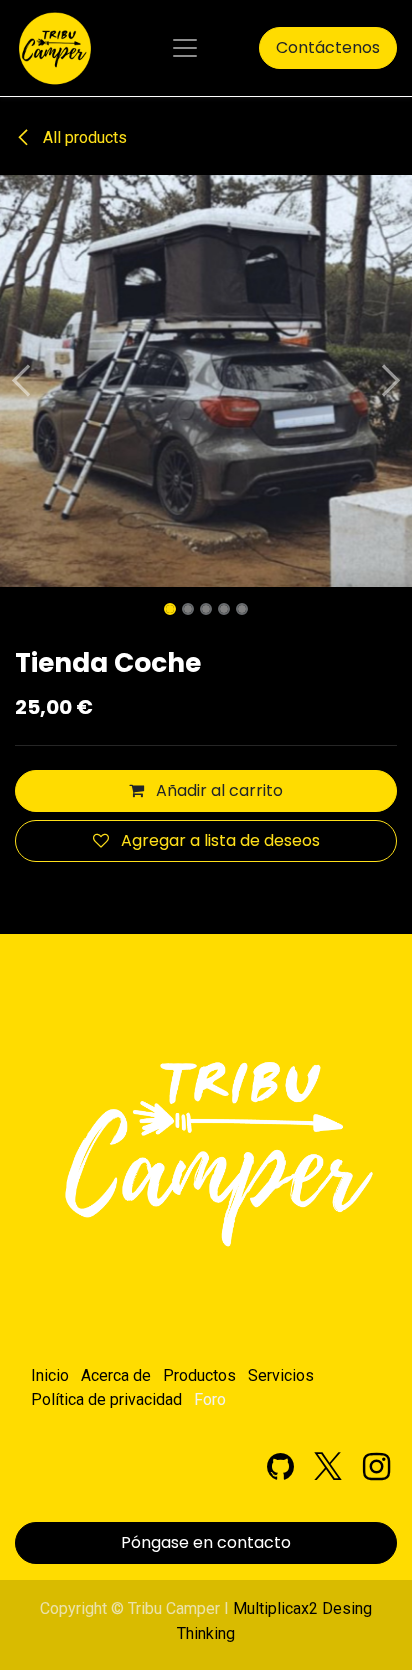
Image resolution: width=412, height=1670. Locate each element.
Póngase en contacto (206, 1542)
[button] (20, 381)
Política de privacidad (106, 1399)
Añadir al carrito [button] (217, 790)
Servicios (281, 1375)
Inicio (50, 1375)
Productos (199, 1375)
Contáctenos (328, 47)
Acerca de (116, 1375)
